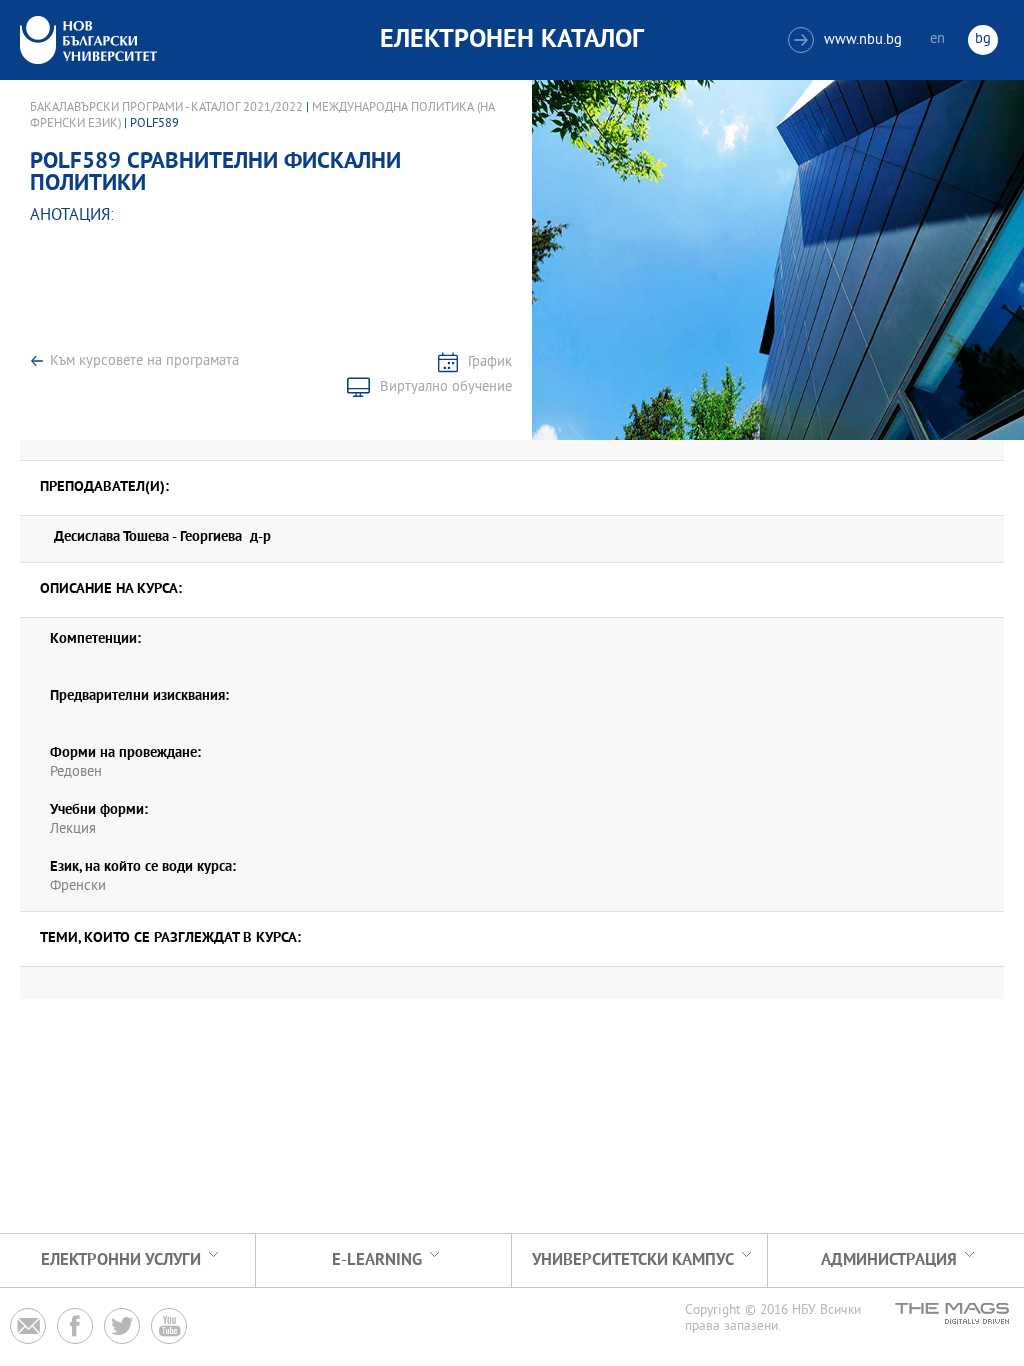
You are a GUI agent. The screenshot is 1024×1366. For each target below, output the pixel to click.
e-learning (377, 1260)
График (490, 362)
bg (983, 39)
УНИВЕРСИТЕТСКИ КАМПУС (633, 1260)
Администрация (889, 1260)
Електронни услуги (121, 1260)
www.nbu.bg (847, 40)
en (937, 39)
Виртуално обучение (446, 387)
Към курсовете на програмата (144, 361)
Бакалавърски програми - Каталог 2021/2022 (166, 108)
